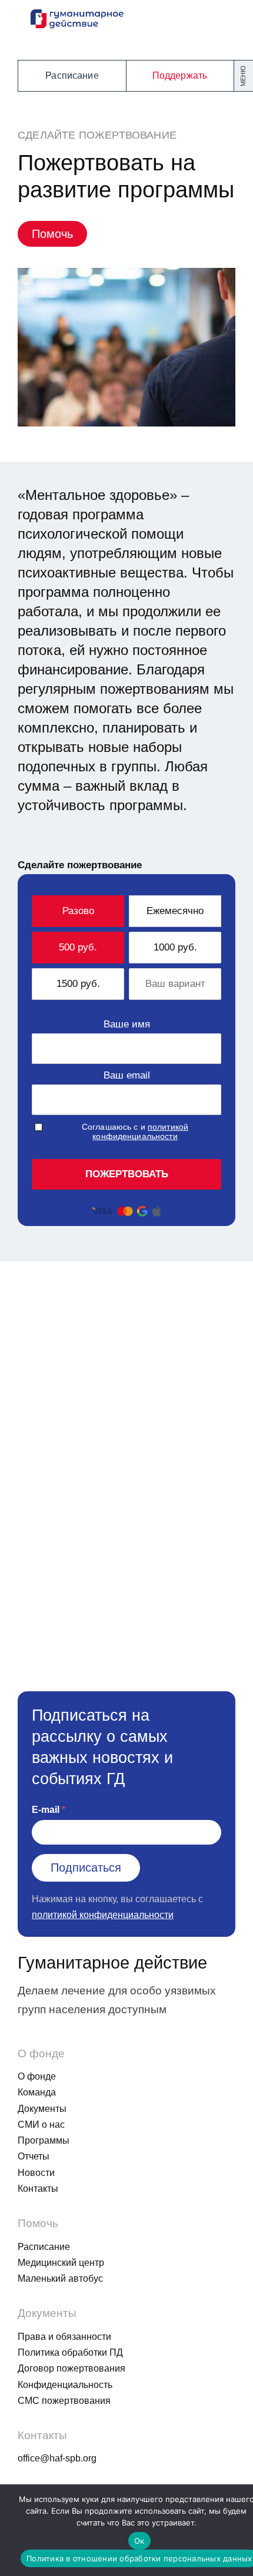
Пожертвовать (127, 1174)
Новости (36, 2173)
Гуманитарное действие (112, 1963)
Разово (78, 911)
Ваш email (127, 1075)
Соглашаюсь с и (135, 1131)
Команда (37, 2092)
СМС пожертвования (64, 2401)
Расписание (72, 75)
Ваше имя (127, 1024)
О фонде (37, 2076)
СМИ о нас (41, 2125)
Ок (139, 2541)
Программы (44, 2140)
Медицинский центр (61, 2263)
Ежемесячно (175, 911)
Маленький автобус (60, 2278)
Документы (42, 2109)
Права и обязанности (64, 2337)
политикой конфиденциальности (140, 1131)
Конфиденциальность (65, 2385)
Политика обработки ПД (70, 2352)
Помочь (52, 234)
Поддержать (180, 75)
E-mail (46, 1810)
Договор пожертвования (71, 2368)
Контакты (38, 2189)
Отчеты (34, 2156)
